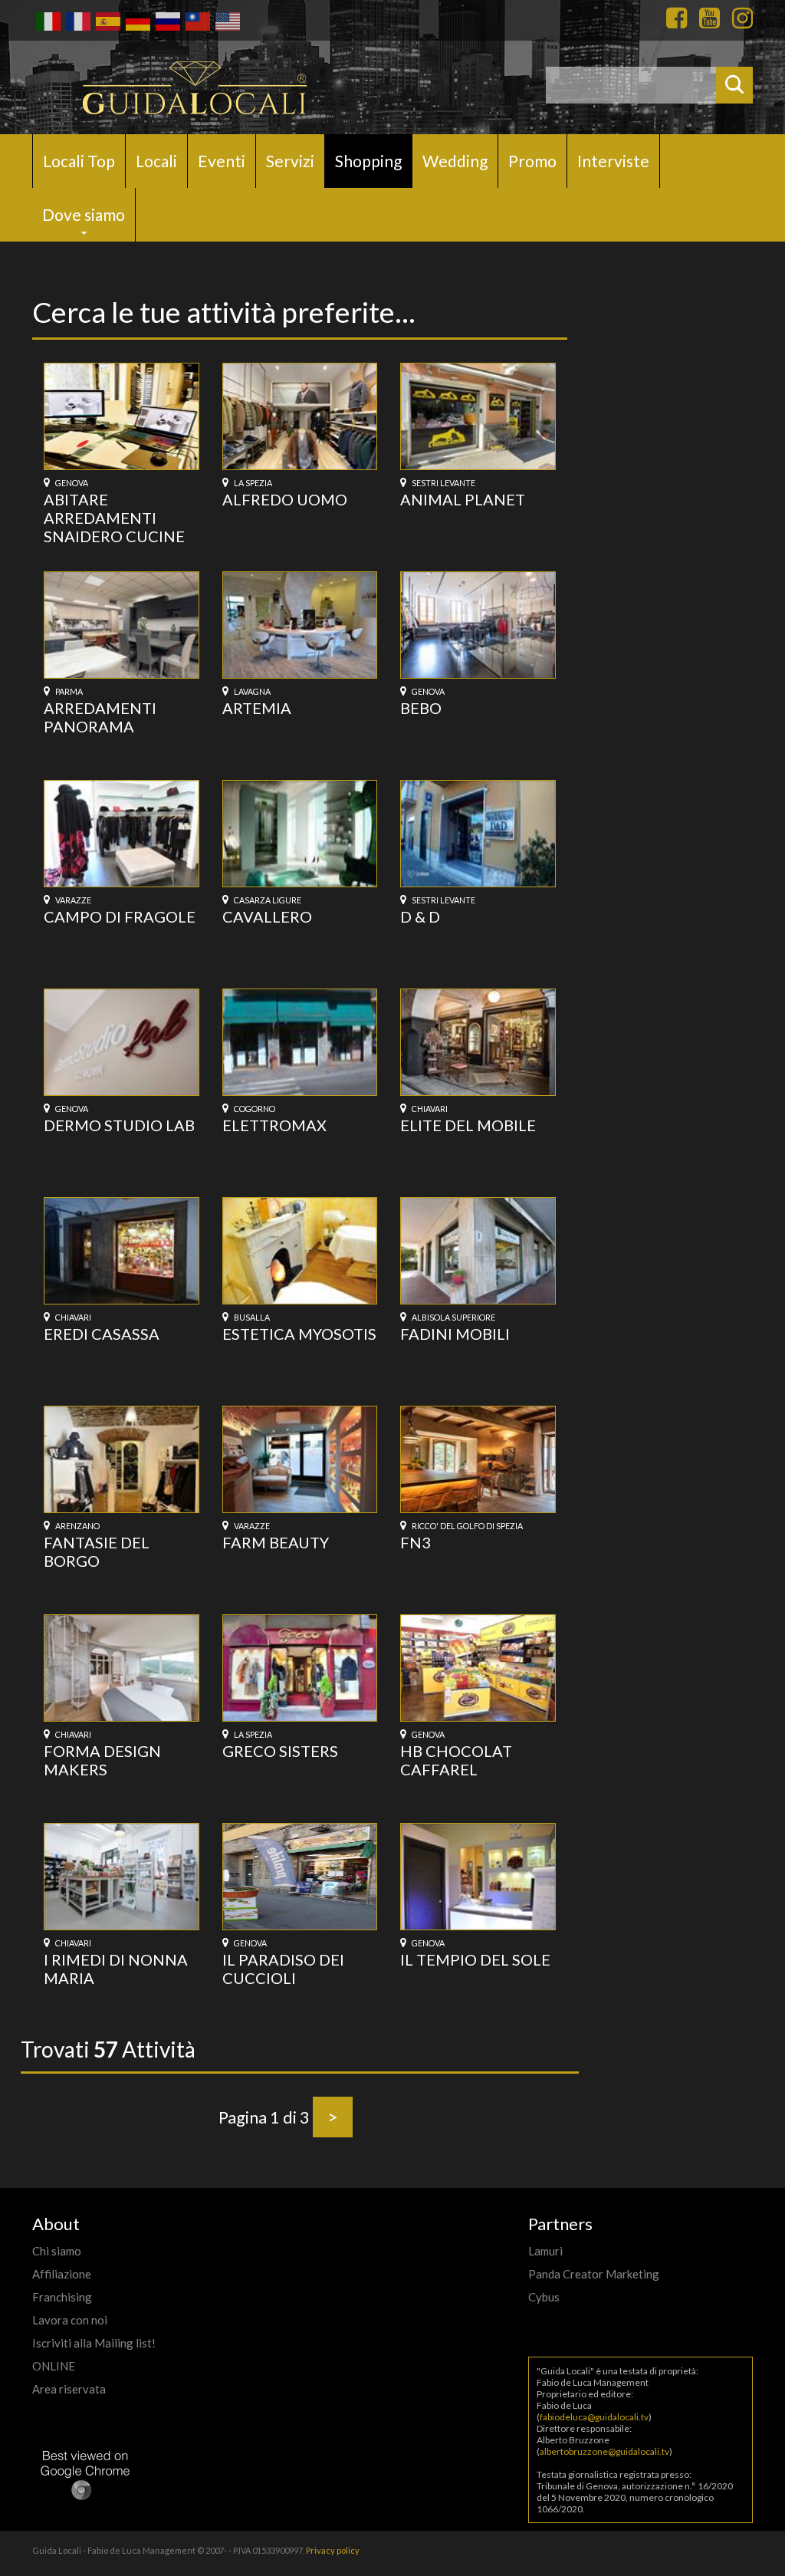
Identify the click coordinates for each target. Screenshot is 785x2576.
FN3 (415, 1542)
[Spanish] (107, 20)
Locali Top (79, 161)
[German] (137, 20)
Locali (156, 161)
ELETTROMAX (274, 1125)
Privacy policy (333, 2550)
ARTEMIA (257, 708)
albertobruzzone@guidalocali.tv (604, 2451)
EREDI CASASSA (102, 1334)
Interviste (613, 161)
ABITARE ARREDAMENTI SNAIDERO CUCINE (114, 518)
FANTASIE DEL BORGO (97, 1551)
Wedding (455, 161)
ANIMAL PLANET (463, 499)
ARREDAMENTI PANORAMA (100, 717)
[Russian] (167, 20)
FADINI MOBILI (455, 1334)
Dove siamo (84, 214)
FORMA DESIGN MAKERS (102, 1760)
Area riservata (69, 2389)
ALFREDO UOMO (285, 499)
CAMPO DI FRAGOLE (120, 916)
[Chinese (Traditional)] (197, 20)
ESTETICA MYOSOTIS (299, 1334)
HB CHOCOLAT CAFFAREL (456, 1760)
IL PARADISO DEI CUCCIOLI (283, 1969)
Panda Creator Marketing (594, 2274)
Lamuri (545, 2251)
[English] (227, 20)
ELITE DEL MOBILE (468, 1125)
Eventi (222, 161)
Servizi (290, 161)
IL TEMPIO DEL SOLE (475, 1959)
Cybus (544, 2297)
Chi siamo (57, 2251)
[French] (77, 20)
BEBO (421, 708)
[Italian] (47, 20)
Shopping (368, 161)
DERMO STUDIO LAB (119, 1125)
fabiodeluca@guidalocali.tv (594, 2417)
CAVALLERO (267, 916)
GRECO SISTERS (280, 1751)
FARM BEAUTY (276, 1542)
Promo (532, 161)
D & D (420, 916)
